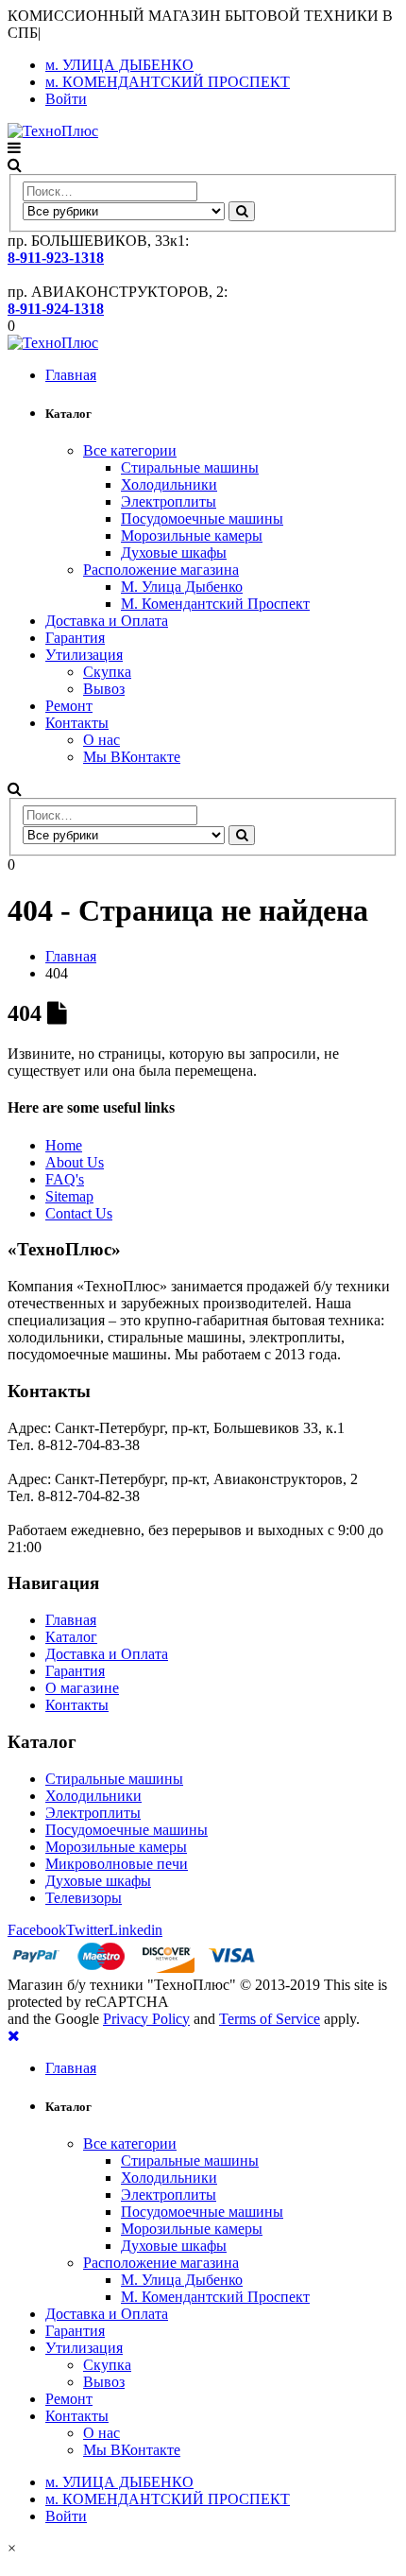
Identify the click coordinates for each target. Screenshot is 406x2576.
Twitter (87, 1930)
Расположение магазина (161, 570)
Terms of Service (270, 2019)
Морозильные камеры (192, 536)
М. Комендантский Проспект (215, 604)
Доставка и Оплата (107, 621)
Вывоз (104, 689)
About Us (75, 1162)
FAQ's (65, 1179)
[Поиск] (242, 211)
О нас (101, 740)
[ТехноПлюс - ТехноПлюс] (53, 131)
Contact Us (79, 1213)
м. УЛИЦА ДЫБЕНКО (119, 65)
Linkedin (135, 1930)
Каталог (71, 1637)
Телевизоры (84, 1898)
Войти (66, 99)
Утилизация (84, 655)
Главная (71, 375)
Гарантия (75, 638)
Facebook (37, 1930)
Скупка (107, 672)
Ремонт (69, 706)
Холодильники (169, 484)
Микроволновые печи (117, 1864)
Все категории (130, 450)
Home (64, 1145)
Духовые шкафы (174, 553)
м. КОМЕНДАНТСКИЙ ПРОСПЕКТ (168, 82)
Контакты (77, 723)
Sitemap (69, 1196)
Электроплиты (169, 501)
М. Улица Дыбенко (182, 587)
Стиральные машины (190, 467)
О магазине (82, 1688)
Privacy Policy (146, 2019)
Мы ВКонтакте (132, 757)
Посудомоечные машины (202, 519)
